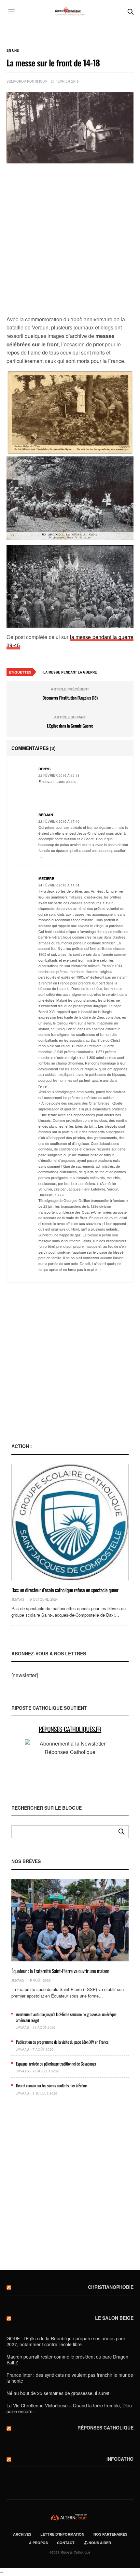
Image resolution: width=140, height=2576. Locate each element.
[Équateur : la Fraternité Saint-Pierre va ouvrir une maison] (70, 1920)
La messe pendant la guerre (70, 672)
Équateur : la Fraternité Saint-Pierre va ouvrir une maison (60, 1971)
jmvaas (18, 1599)
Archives (22, 2534)
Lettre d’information (62, 2534)
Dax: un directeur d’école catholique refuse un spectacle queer (65, 1590)
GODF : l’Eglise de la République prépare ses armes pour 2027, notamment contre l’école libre (66, 2341)
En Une (13, 50)
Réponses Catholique (105, 2428)
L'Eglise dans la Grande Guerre (70, 726)
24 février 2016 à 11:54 (59, 885)
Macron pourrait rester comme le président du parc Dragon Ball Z (67, 2360)
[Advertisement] (70, 240)
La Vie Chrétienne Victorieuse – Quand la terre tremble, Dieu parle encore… (69, 2408)
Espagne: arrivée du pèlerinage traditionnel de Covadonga (56, 2064)
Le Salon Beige (114, 2318)
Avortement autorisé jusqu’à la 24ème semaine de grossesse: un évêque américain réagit (66, 2017)
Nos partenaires (110, 2534)
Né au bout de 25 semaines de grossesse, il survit (58, 2393)
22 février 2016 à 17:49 (59, 821)
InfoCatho (120, 2459)
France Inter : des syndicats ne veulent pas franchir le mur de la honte (70, 2378)
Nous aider (99, 2543)
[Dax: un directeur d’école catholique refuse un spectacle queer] (70, 1522)
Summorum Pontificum (27, 81)
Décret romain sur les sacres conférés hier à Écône (51, 2085)
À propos (38, 2543)
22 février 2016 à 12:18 (59, 775)
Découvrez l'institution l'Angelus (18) (70, 698)
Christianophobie (111, 2287)
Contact (66, 2543)
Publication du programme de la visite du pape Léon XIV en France (62, 2042)
